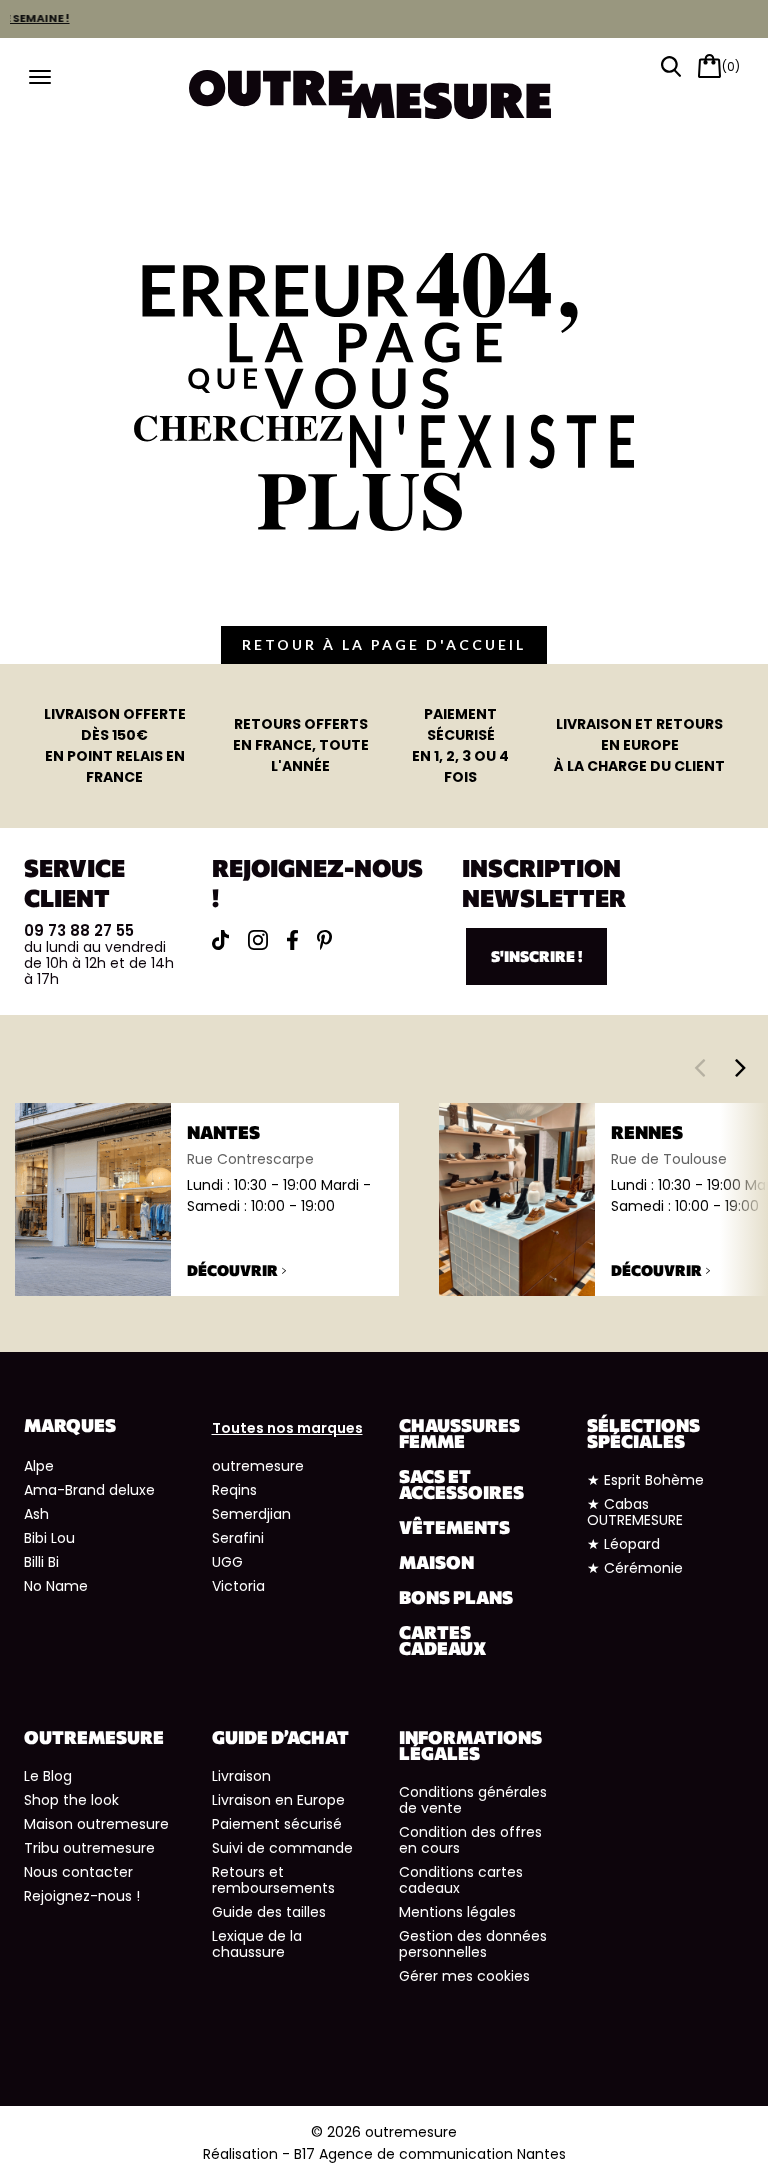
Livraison (241, 1776)
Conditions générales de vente (473, 1800)
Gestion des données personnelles (473, 1944)
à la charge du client (639, 745)
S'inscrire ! (536, 956)
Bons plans (456, 1597)
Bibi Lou (49, 1538)
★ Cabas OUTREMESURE (635, 1512)
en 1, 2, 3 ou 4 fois (460, 745)
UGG (227, 1562)
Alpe (39, 1466)
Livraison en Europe (278, 1800)
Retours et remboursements (273, 1880)
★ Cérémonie (635, 1568)
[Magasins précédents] (699, 1067)
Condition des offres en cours (470, 1840)
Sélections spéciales (643, 1433)
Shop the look (71, 1800)
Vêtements (454, 1527)
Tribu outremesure (89, 1848)
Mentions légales (457, 1912)
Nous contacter (78, 1872)
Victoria (238, 1586)
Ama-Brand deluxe (89, 1490)
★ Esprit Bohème (645, 1480)
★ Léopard (623, 1544)
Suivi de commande (282, 1848)
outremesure (258, 1466)
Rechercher (671, 66)
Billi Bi (41, 1562)
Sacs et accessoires (461, 1484)
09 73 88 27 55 (79, 930)
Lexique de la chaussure (257, 1944)
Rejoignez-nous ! (82, 1896)
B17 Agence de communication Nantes (430, 2154)
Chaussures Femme (459, 1433)
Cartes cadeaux (442, 1640)
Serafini (238, 1538)
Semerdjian (251, 1514)
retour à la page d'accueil (384, 644)
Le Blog (48, 1776)
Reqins (234, 1490)
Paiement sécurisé (277, 1824)
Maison (436, 1562)
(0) (731, 66)
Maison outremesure (96, 1824)
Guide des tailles (269, 1912)
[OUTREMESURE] (383, 88)
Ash (36, 1514)
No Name (56, 1586)
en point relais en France (115, 745)
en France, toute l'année (301, 745)
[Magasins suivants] (740, 1067)
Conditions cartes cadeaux (461, 1880)
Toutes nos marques (287, 1428)
